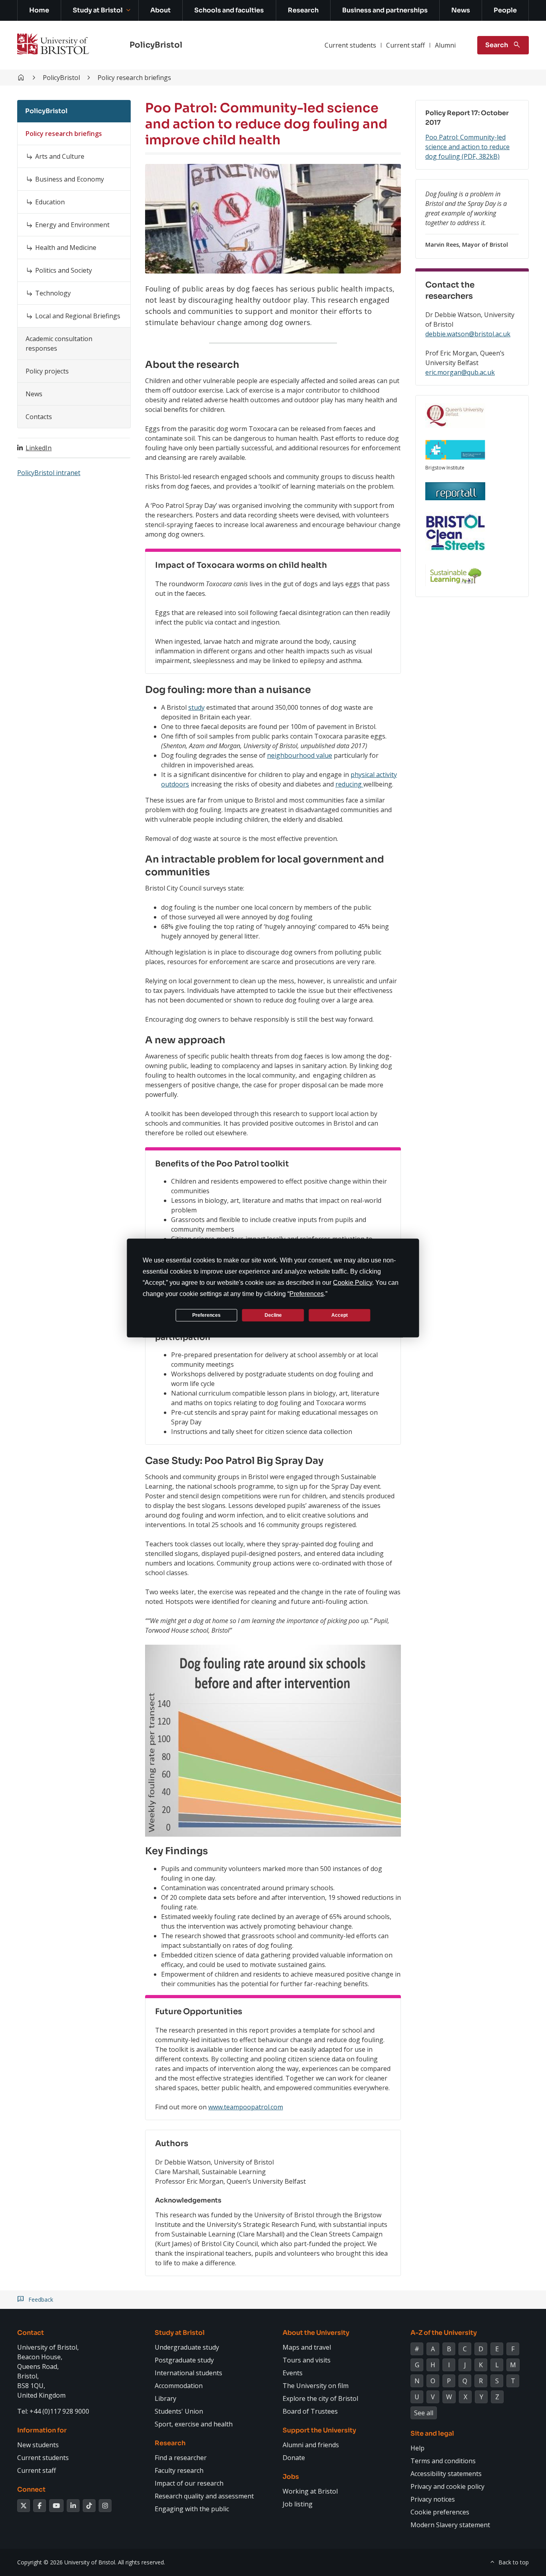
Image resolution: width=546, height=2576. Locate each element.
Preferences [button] (307, 1294)
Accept (340, 1315)
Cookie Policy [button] (353, 1283)
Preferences (206, 1315)
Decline (273, 1315)
